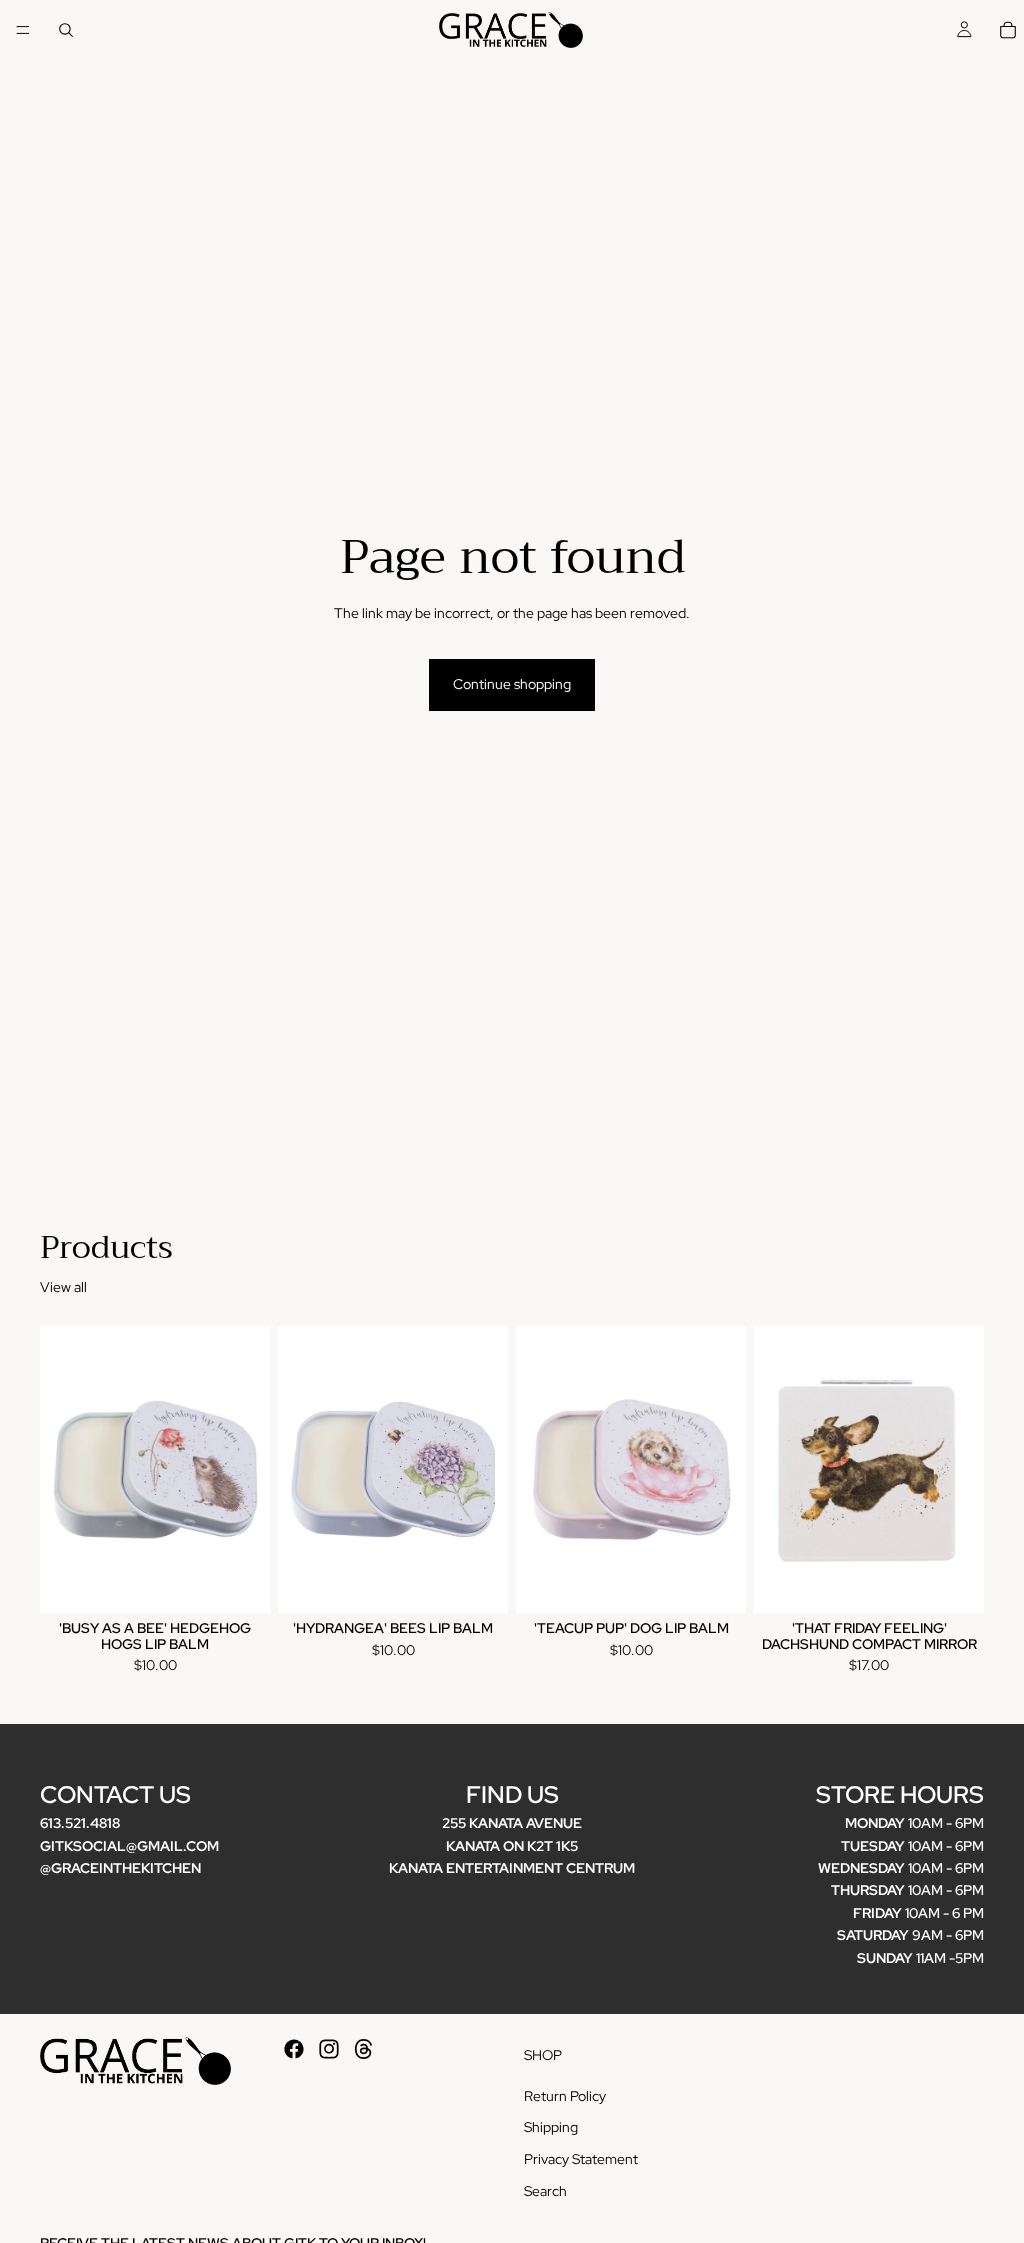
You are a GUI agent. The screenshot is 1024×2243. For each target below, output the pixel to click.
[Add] (239, 1583)
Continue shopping (512, 684)
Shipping (551, 2127)
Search (545, 2190)
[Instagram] (329, 2049)
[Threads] (364, 2049)
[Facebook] (294, 2049)
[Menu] (23, 30)
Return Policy (565, 2096)
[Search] (66, 30)
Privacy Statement (581, 2159)
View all (63, 1287)
